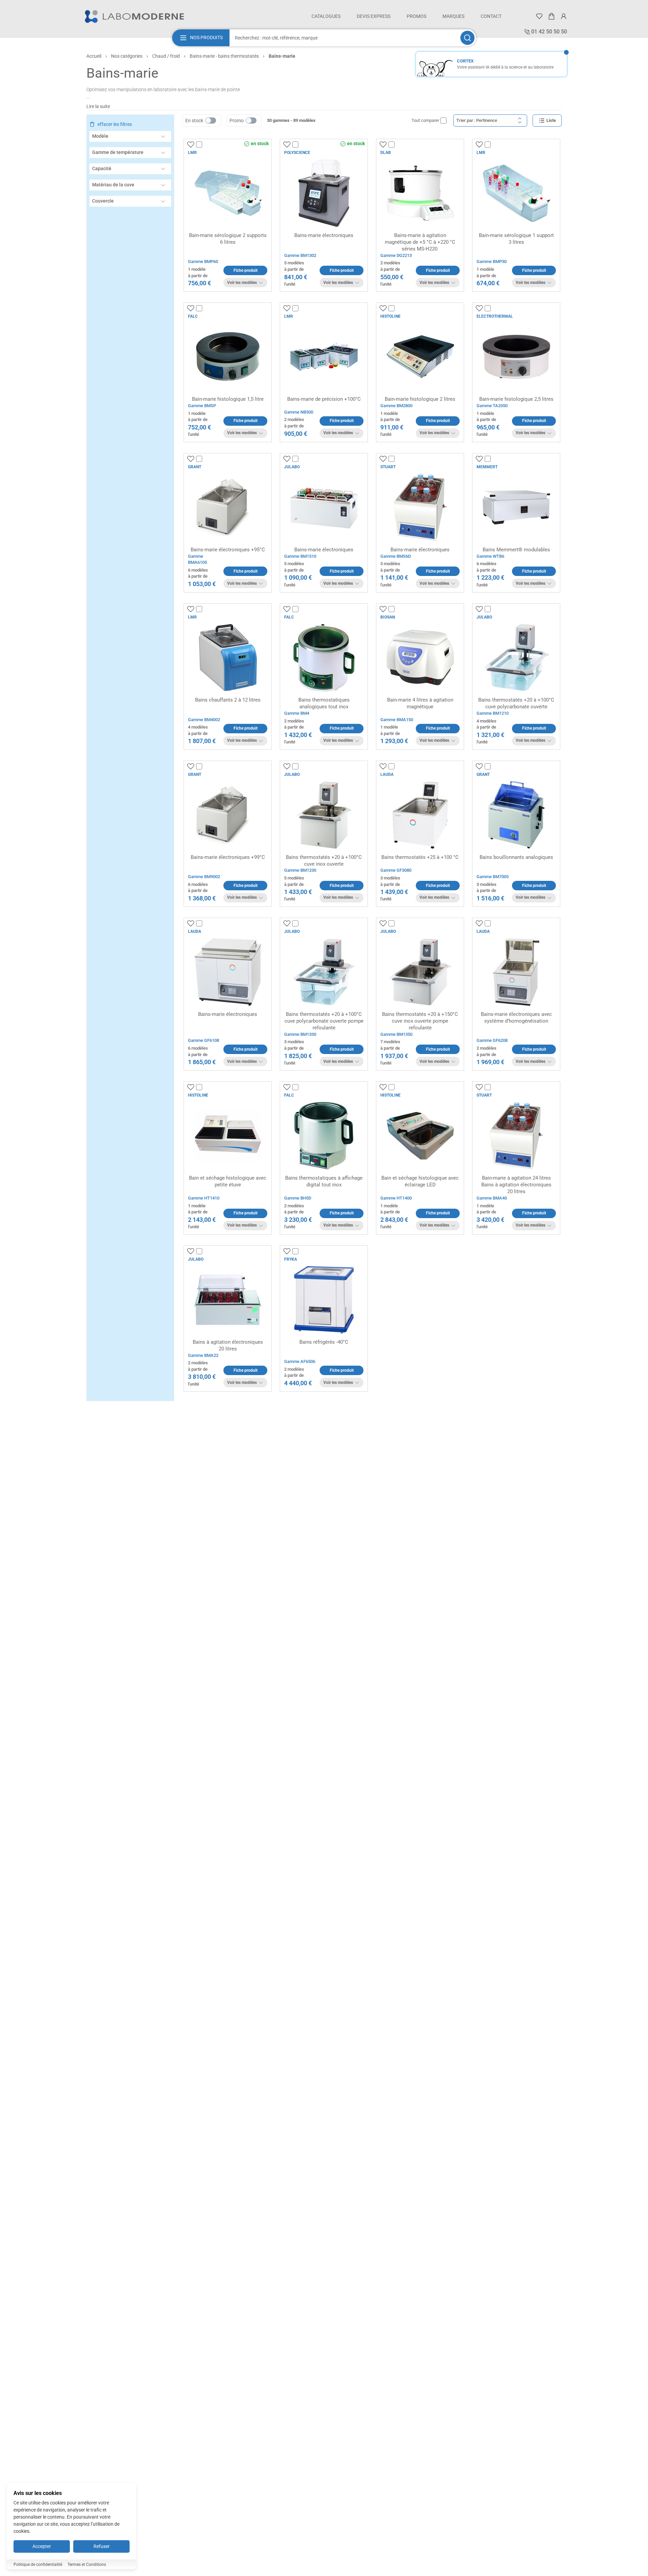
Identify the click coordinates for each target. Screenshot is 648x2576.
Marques (453, 16)
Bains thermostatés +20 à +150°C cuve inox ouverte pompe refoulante (420, 1021)
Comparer (212, 145)
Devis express (374, 16)
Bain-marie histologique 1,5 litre (228, 399)
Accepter (42, 2546)
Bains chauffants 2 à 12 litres (228, 700)
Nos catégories (127, 56)
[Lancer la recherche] (467, 38)
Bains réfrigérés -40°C (324, 1342)
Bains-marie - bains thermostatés (224, 56)
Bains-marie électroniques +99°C (228, 857)
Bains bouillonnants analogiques (516, 857)
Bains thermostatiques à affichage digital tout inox (324, 1181)
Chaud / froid (166, 56)
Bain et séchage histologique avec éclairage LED (420, 1181)
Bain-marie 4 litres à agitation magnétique (420, 703)
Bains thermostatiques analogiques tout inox (324, 703)
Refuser (102, 2546)
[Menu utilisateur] (564, 16)
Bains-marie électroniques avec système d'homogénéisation (516, 1018)
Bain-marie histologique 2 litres (420, 399)
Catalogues (326, 16)
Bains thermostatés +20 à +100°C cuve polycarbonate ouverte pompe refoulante (324, 1021)
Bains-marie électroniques (324, 235)
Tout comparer (425, 120)
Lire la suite (98, 106)
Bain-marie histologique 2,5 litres (516, 399)
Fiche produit (246, 270)
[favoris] (539, 16)
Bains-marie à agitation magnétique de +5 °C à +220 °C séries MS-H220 (420, 242)
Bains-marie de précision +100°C (324, 399)
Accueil (94, 56)
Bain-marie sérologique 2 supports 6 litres (228, 239)
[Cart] (551, 16)
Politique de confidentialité (38, 2565)
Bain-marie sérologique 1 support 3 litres (516, 239)
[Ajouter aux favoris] (191, 144)
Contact (491, 16)
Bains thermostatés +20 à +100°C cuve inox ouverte (324, 861)
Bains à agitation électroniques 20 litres (228, 1345)
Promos (416, 16)
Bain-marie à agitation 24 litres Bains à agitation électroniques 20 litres (516, 1185)
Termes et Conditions (87, 2565)
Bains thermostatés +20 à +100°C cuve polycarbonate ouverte (516, 703)
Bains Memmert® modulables (516, 550)
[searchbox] (344, 38)
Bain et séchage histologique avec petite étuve (228, 1181)
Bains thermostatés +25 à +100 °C (420, 857)
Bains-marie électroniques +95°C (228, 550)
